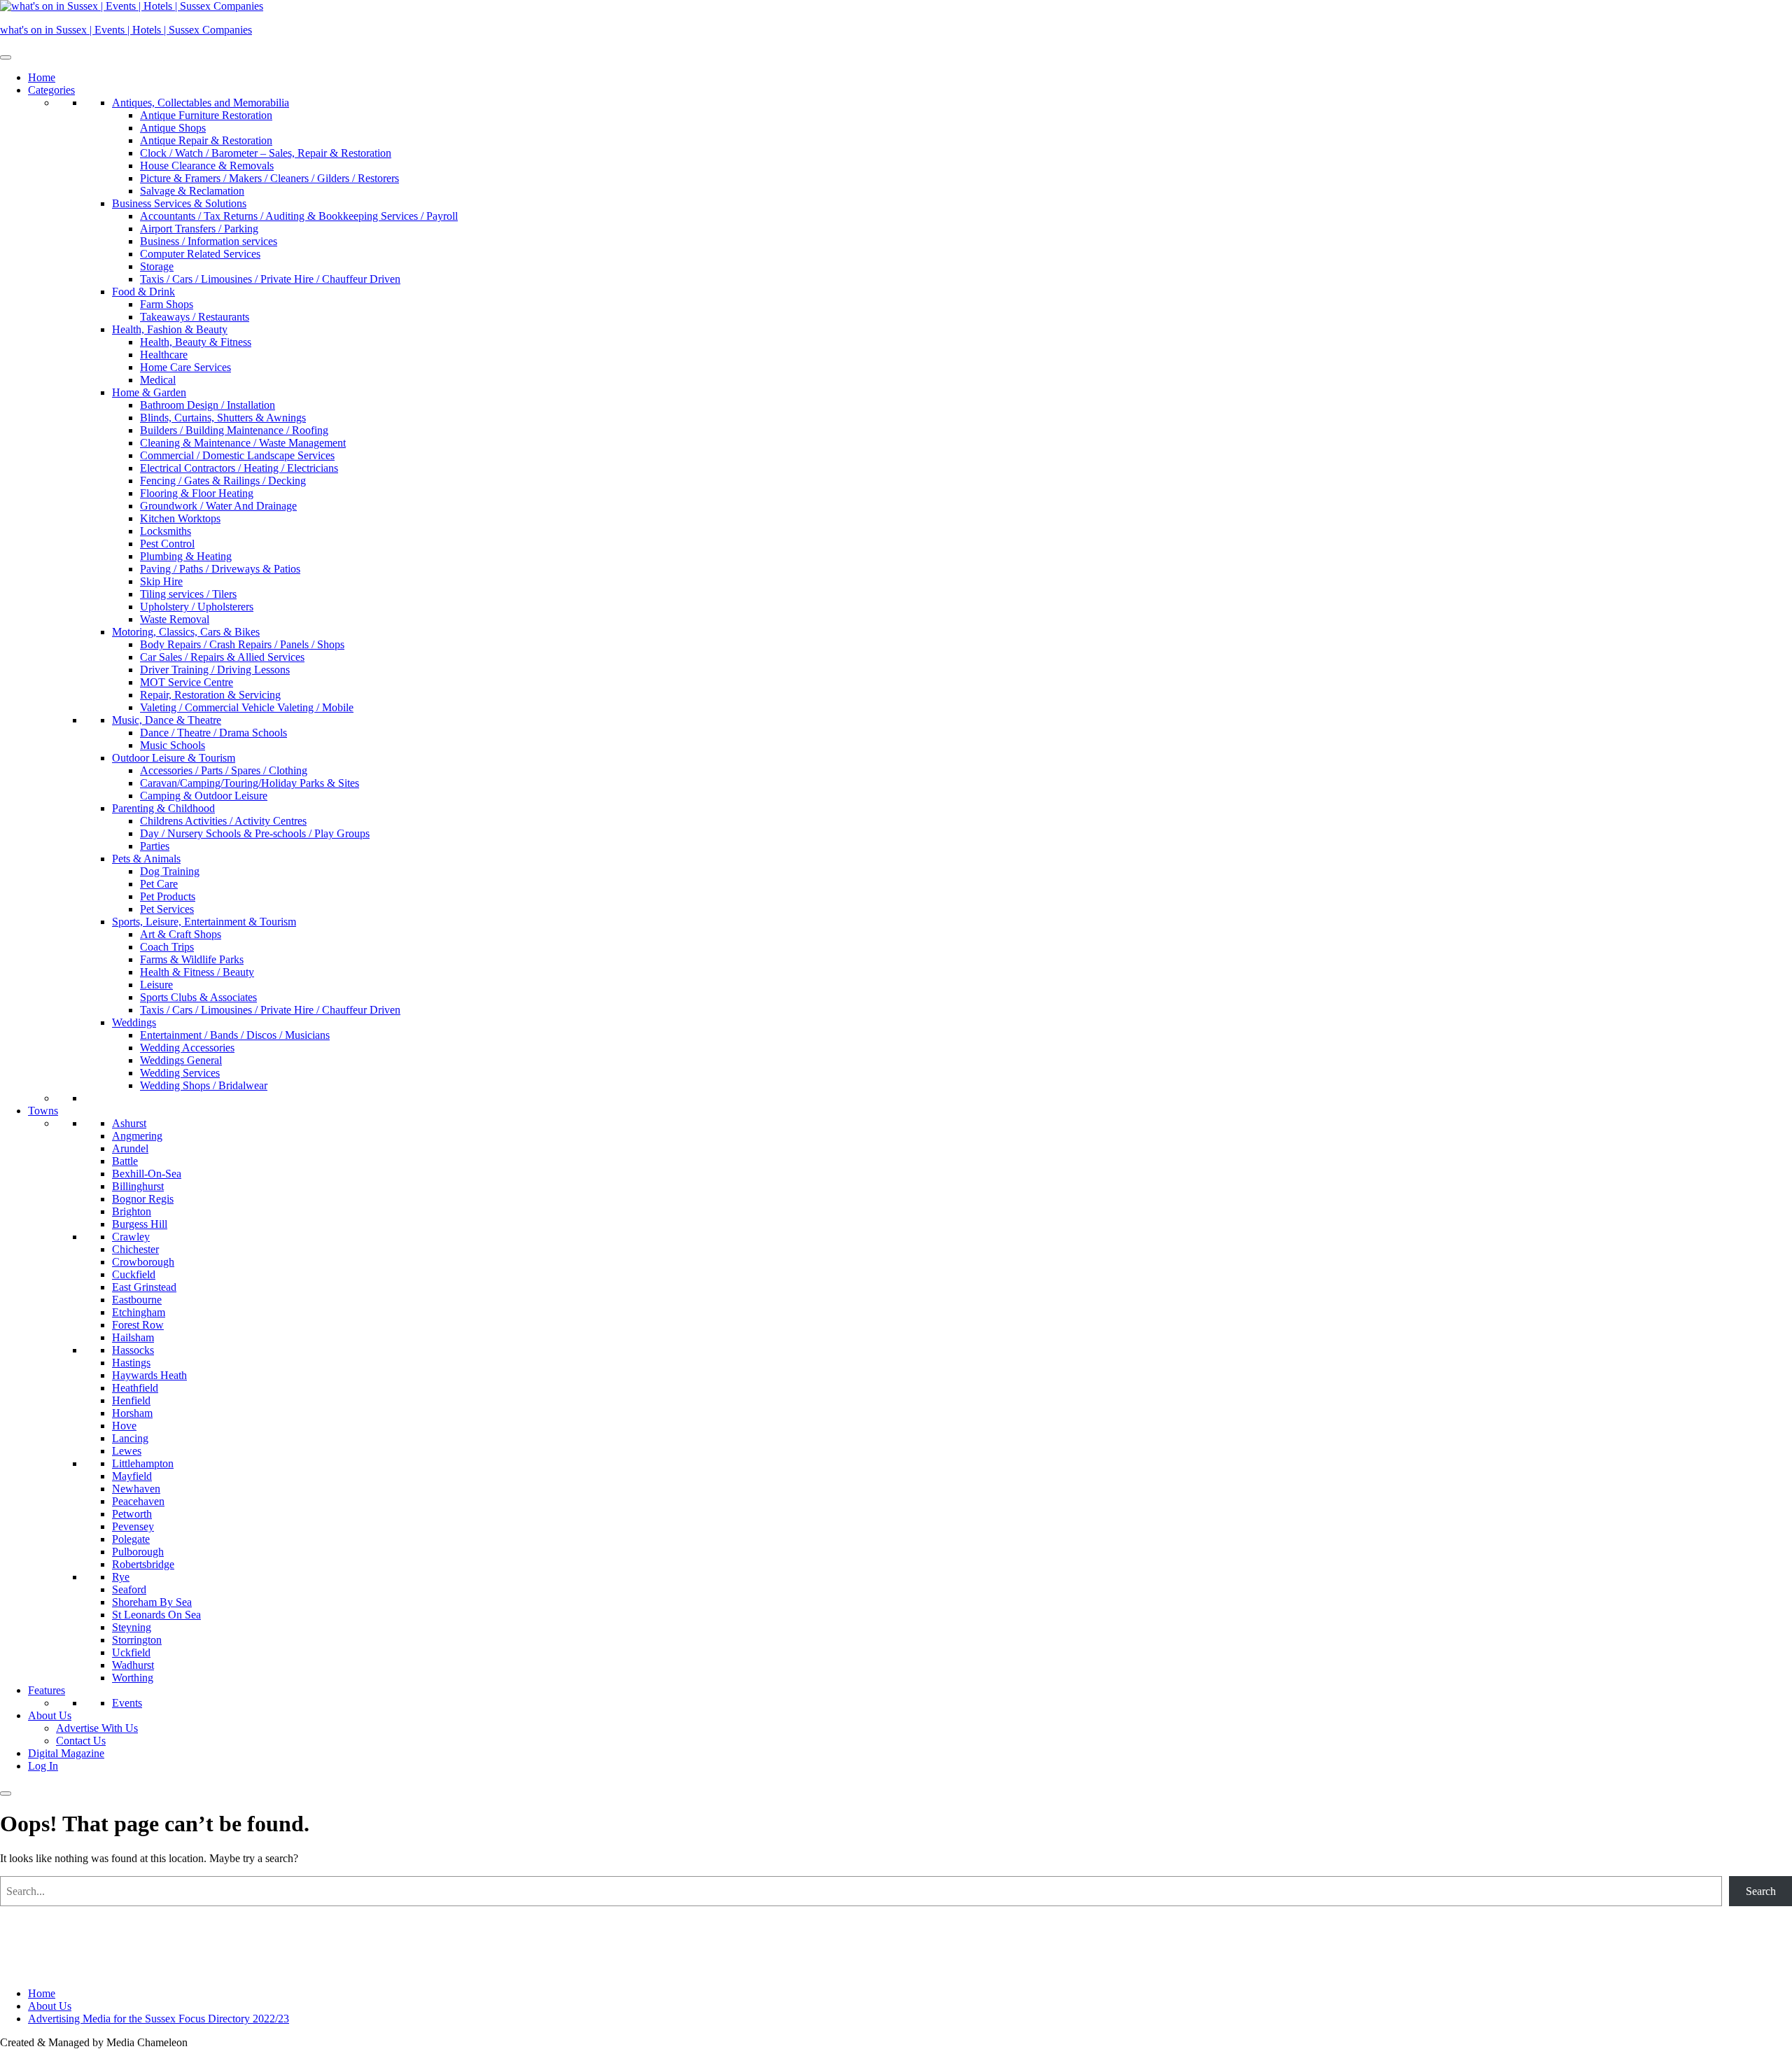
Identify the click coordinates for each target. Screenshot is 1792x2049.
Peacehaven (138, 1501)
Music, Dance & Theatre (167, 720)
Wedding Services (180, 1073)
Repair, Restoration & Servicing (210, 695)
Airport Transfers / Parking (199, 229)
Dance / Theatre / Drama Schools (213, 733)
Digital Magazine (66, 1753)
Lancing (130, 1438)
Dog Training (170, 871)
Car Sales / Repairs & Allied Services (222, 657)
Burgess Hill (140, 1224)
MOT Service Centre (187, 682)
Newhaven (136, 1489)
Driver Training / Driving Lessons (215, 670)
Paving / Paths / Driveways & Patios (220, 569)
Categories (51, 90)
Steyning (132, 1627)
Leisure (156, 985)
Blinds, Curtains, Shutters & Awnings (223, 418)
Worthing (133, 1678)
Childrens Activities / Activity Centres (223, 821)
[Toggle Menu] (6, 57)
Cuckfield (134, 1274)
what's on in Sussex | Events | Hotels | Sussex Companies (126, 30)
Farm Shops (167, 304)
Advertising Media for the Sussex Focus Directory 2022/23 (159, 2019)
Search (1761, 1891)
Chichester (135, 1249)
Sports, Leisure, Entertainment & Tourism (204, 922)
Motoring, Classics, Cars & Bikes (186, 632)
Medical (158, 380)
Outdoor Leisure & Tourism (174, 758)
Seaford (129, 1589)
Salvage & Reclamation (192, 191)
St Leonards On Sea (156, 1615)
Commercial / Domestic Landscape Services (237, 455)
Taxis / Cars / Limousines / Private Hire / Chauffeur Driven (270, 279)
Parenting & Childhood (163, 808)
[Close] (6, 1793)
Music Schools (173, 745)
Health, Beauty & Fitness (196, 342)
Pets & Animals (146, 859)
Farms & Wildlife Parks (192, 959)
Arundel (130, 1148)
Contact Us (81, 1741)
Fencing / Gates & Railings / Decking (223, 481)
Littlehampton (143, 1463)
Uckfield (131, 1652)
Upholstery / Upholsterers (197, 607)
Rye (121, 1577)
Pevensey (133, 1526)
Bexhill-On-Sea (147, 1174)
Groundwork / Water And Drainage (218, 506)
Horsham (132, 1413)
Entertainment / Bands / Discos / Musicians (235, 1035)
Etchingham (139, 1312)
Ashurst (129, 1123)
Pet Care (159, 884)
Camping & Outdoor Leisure (204, 796)
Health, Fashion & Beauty (170, 329)
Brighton (132, 1211)
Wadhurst (133, 1665)
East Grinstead (144, 1287)
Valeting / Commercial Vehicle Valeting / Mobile (247, 707)
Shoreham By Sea (152, 1602)
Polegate (131, 1539)
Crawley (131, 1237)
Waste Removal (175, 619)
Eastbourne (137, 1300)
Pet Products (168, 896)
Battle (125, 1161)
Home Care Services (185, 367)
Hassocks (133, 1350)
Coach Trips (167, 947)
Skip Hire (161, 581)
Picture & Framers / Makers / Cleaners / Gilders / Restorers (269, 178)
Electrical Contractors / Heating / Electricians (239, 468)
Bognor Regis (143, 1199)
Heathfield (135, 1388)
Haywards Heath (149, 1375)
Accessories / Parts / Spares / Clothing (224, 770)
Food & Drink (143, 292)
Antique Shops (173, 128)
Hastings (131, 1363)
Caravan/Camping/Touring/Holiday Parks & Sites (250, 783)
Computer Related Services (200, 254)
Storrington (137, 1640)
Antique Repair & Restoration (206, 140)
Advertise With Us (97, 1728)
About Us (50, 1715)
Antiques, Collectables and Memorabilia (201, 103)
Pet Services (167, 909)
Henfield (131, 1400)
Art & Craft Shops (181, 934)
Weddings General (181, 1060)
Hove (124, 1426)
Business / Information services (209, 241)
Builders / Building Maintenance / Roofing (234, 430)
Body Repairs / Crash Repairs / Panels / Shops (242, 644)
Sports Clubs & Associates (198, 997)
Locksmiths (166, 531)
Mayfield (132, 1476)
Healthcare (164, 355)
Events (127, 1703)
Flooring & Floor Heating (197, 493)
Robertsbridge (143, 1564)
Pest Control (167, 544)
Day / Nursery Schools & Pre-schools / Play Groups (255, 833)
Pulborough (138, 1552)
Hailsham (133, 1337)
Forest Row (138, 1325)
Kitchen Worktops (180, 518)
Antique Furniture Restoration (206, 115)
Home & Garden (149, 392)
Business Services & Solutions (179, 203)
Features (47, 1690)
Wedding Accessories (187, 1048)
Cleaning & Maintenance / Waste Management (243, 443)
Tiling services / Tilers (188, 594)
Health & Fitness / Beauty (197, 972)
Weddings (134, 1022)
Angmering (137, 1136)
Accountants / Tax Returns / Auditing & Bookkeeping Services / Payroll (299, 216)
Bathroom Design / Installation (208, 405)
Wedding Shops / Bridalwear (204, 1085)
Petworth (132, 1514)
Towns (43, 1111)
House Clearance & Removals (207, 166)
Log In (43, 1766)
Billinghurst (138, 1186)
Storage (157, 266)
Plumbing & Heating (186, 556)
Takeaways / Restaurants (195, 317)
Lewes (127, 1451)
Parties (155, 846)
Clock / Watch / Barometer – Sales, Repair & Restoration (266, 153)
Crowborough (143, 1262)
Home (42, 77)
